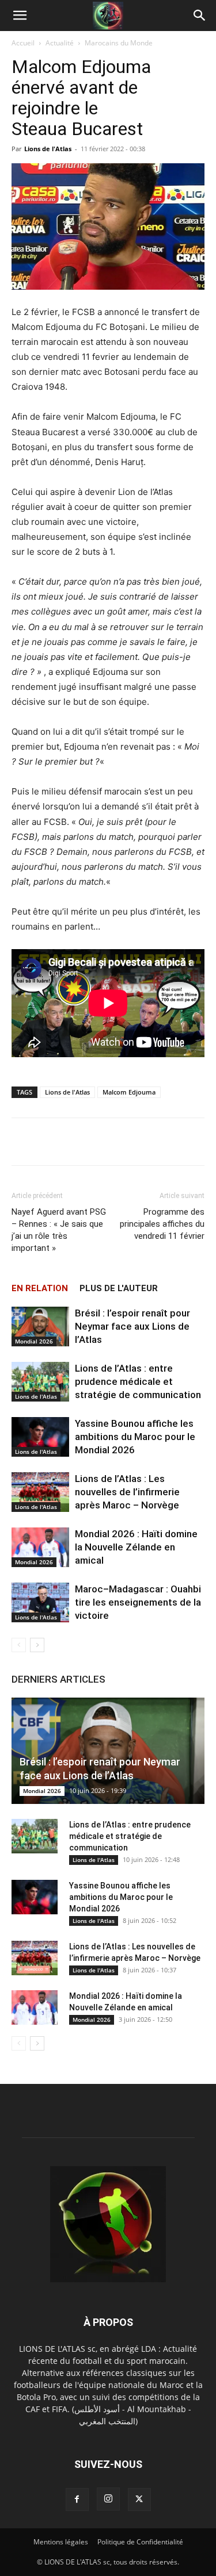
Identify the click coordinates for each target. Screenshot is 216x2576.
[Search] (200, 16)
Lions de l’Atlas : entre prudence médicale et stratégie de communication (138, 1381)
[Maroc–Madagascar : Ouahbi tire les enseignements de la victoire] (40, 1602)
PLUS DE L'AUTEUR (119, 1288)
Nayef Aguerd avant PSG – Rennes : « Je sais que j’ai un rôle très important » (59, 1230)
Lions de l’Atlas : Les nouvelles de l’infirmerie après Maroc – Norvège (127, 1492)
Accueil (23, 43)
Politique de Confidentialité (140, 2542)
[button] (20, 16)
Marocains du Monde (119, 43)
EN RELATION (40, 1288)
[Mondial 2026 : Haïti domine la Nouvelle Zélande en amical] (40, 1547)
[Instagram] (108, 2499)
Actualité (60, 43)
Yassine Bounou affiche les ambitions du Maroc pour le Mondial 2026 (135, 1437)
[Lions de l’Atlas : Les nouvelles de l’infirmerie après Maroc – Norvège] (40, 1492)
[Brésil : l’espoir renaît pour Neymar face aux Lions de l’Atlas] (40, 1327)
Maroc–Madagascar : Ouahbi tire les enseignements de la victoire (138, 1602)
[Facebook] (77, 2500)
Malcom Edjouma (129, 1092)
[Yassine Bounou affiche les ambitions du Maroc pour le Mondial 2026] (40, 1437)
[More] (147, 1142)
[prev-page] (19, 1645)
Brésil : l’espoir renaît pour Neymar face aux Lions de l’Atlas (132, 1326)
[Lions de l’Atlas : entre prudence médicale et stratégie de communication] (40, 1382)
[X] (139, 2500)
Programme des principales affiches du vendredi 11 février (162, 1224)
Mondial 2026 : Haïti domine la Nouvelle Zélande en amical (136, 1547)
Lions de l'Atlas (48, 149)
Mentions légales (61, 2542)
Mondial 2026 (34, 1341)
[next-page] (37, 1645)
